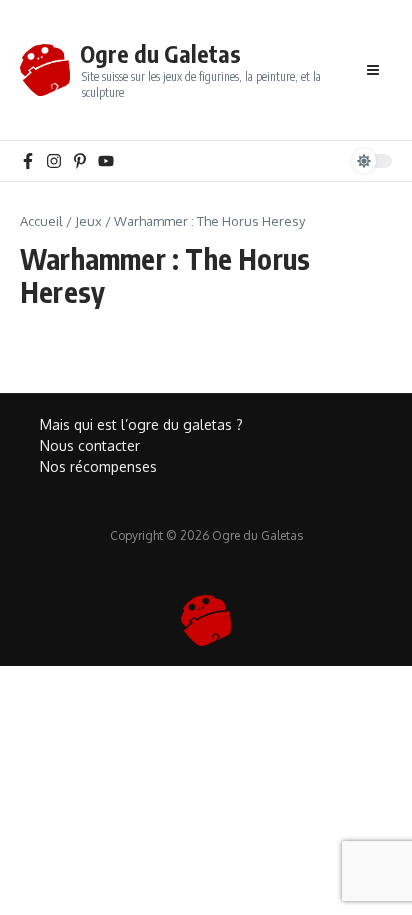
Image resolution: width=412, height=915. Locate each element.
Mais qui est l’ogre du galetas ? (141, 424)
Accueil (41, 221)
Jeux (88, 221)
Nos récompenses (98, 466)
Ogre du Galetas (160, 53)
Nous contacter (90, 445)
